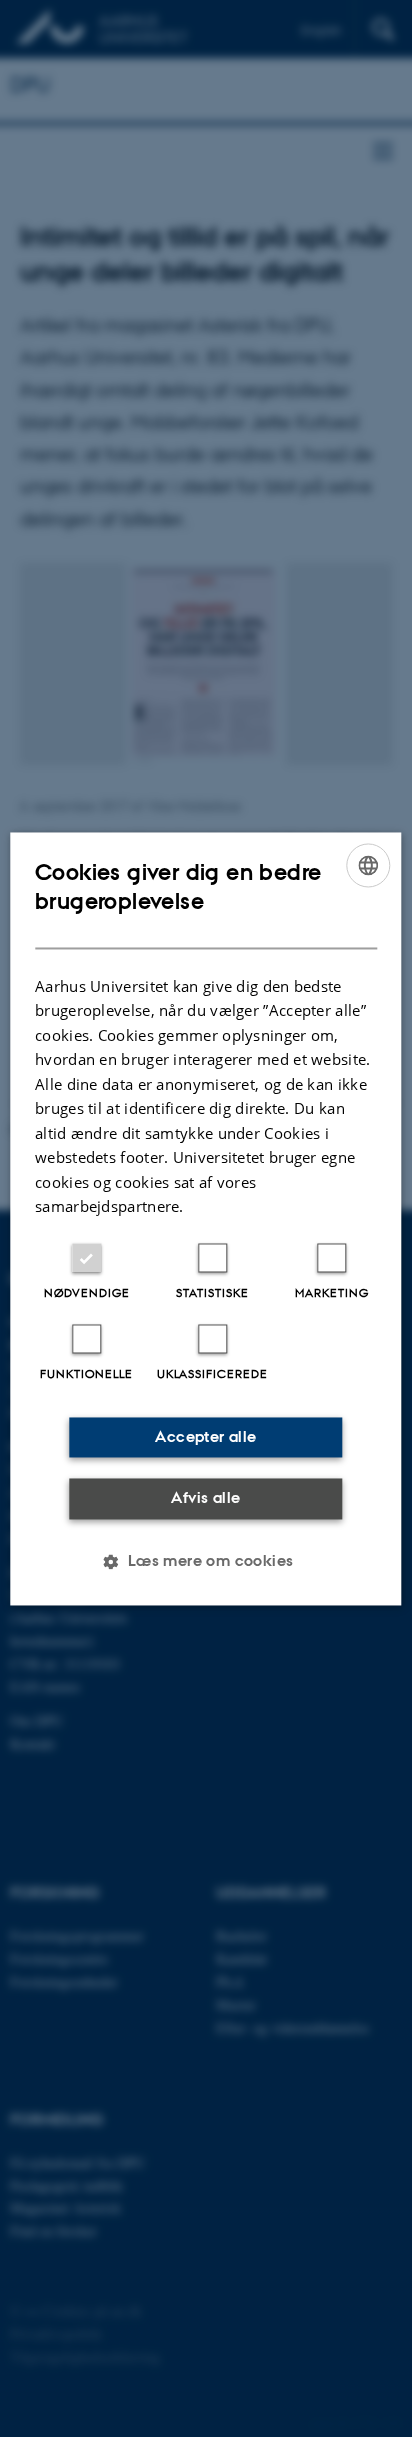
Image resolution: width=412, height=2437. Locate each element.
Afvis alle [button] (205, 1498)
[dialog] (205, 1218)
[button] (205, 1561)
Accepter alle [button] (205, 1436)
